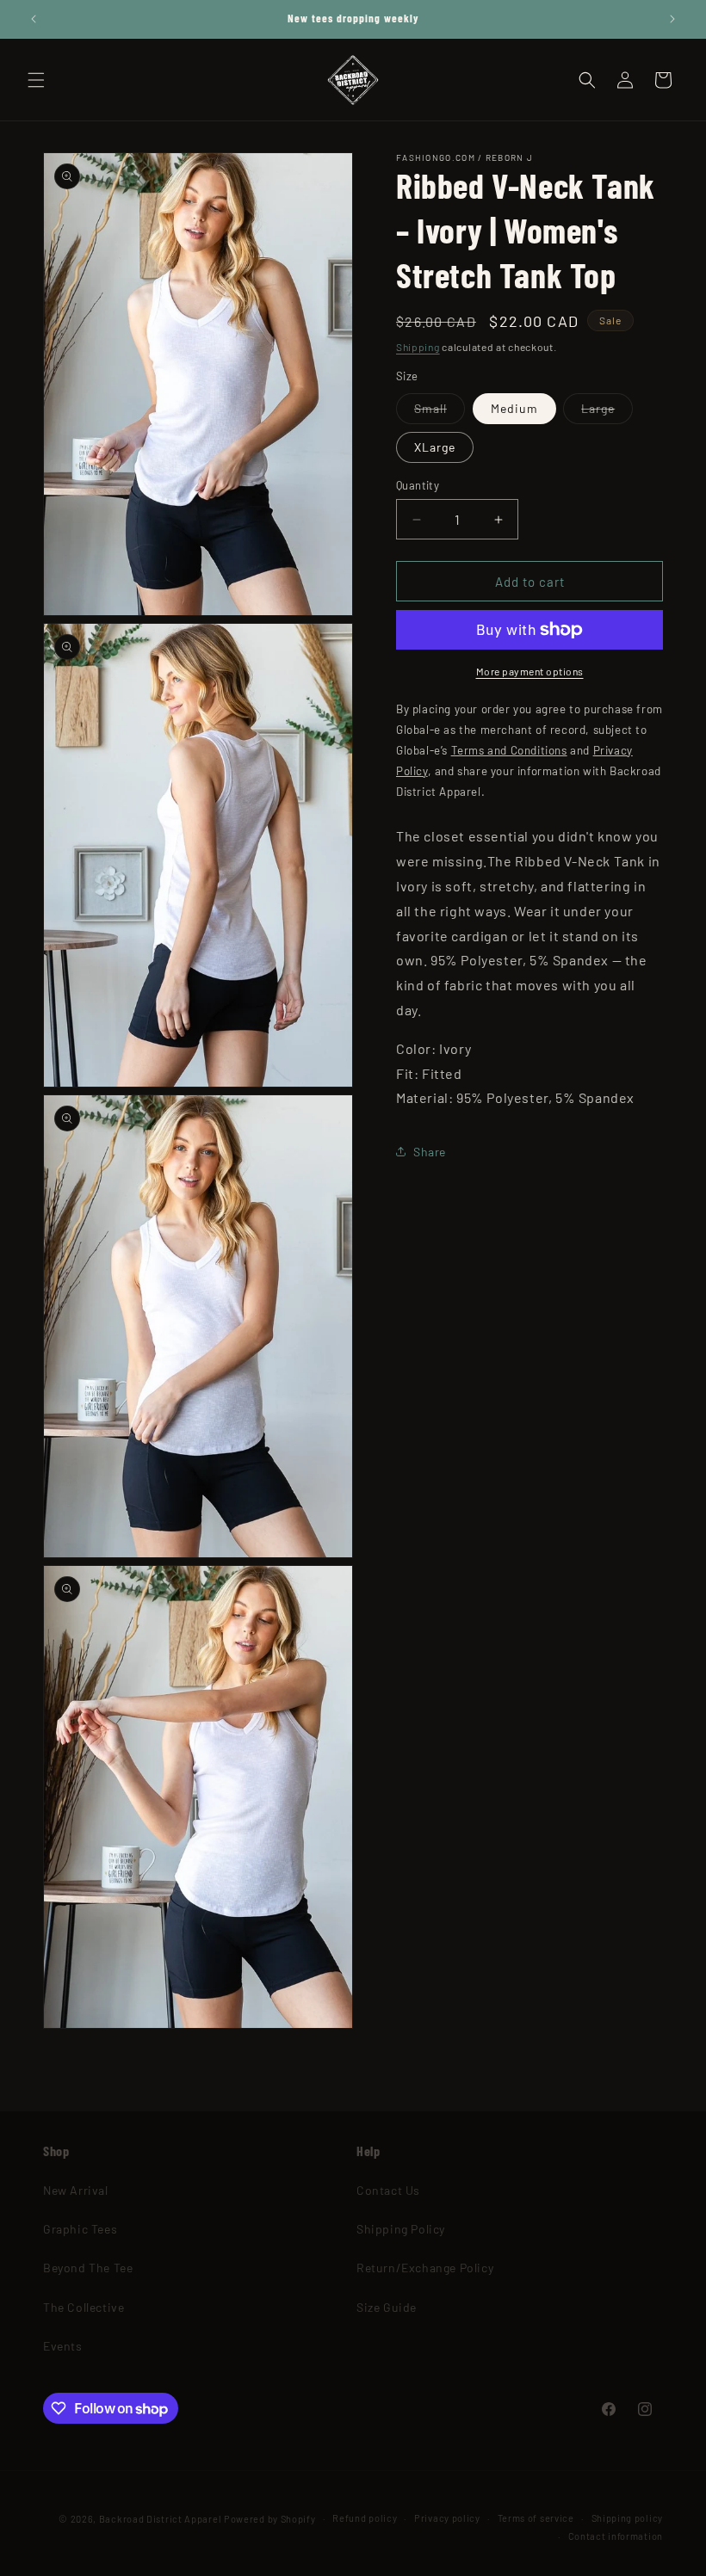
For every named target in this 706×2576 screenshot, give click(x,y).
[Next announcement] (672, 19)
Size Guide (387, 2307)
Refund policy (365, 2518)
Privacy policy (447, 2518)
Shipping (418, 347)
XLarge (435, 447)
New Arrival (76, 2190)
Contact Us (388, 2190)
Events (63, 2346)
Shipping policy (628, 2518)
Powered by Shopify (270, 2519)
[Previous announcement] (34, 19)
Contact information (616, 2536)
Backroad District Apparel (161, 2519)
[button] (36, 80)
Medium (514, 408)
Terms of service (536, 2518)
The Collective (84, 2307)
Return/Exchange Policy (425, 2268)
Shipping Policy (401, 2229)
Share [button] (430, 1152)
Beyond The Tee (88, 2268)
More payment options (530, 671)
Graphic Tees (80, 2229)
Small (440, 412)
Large (607, 412)
